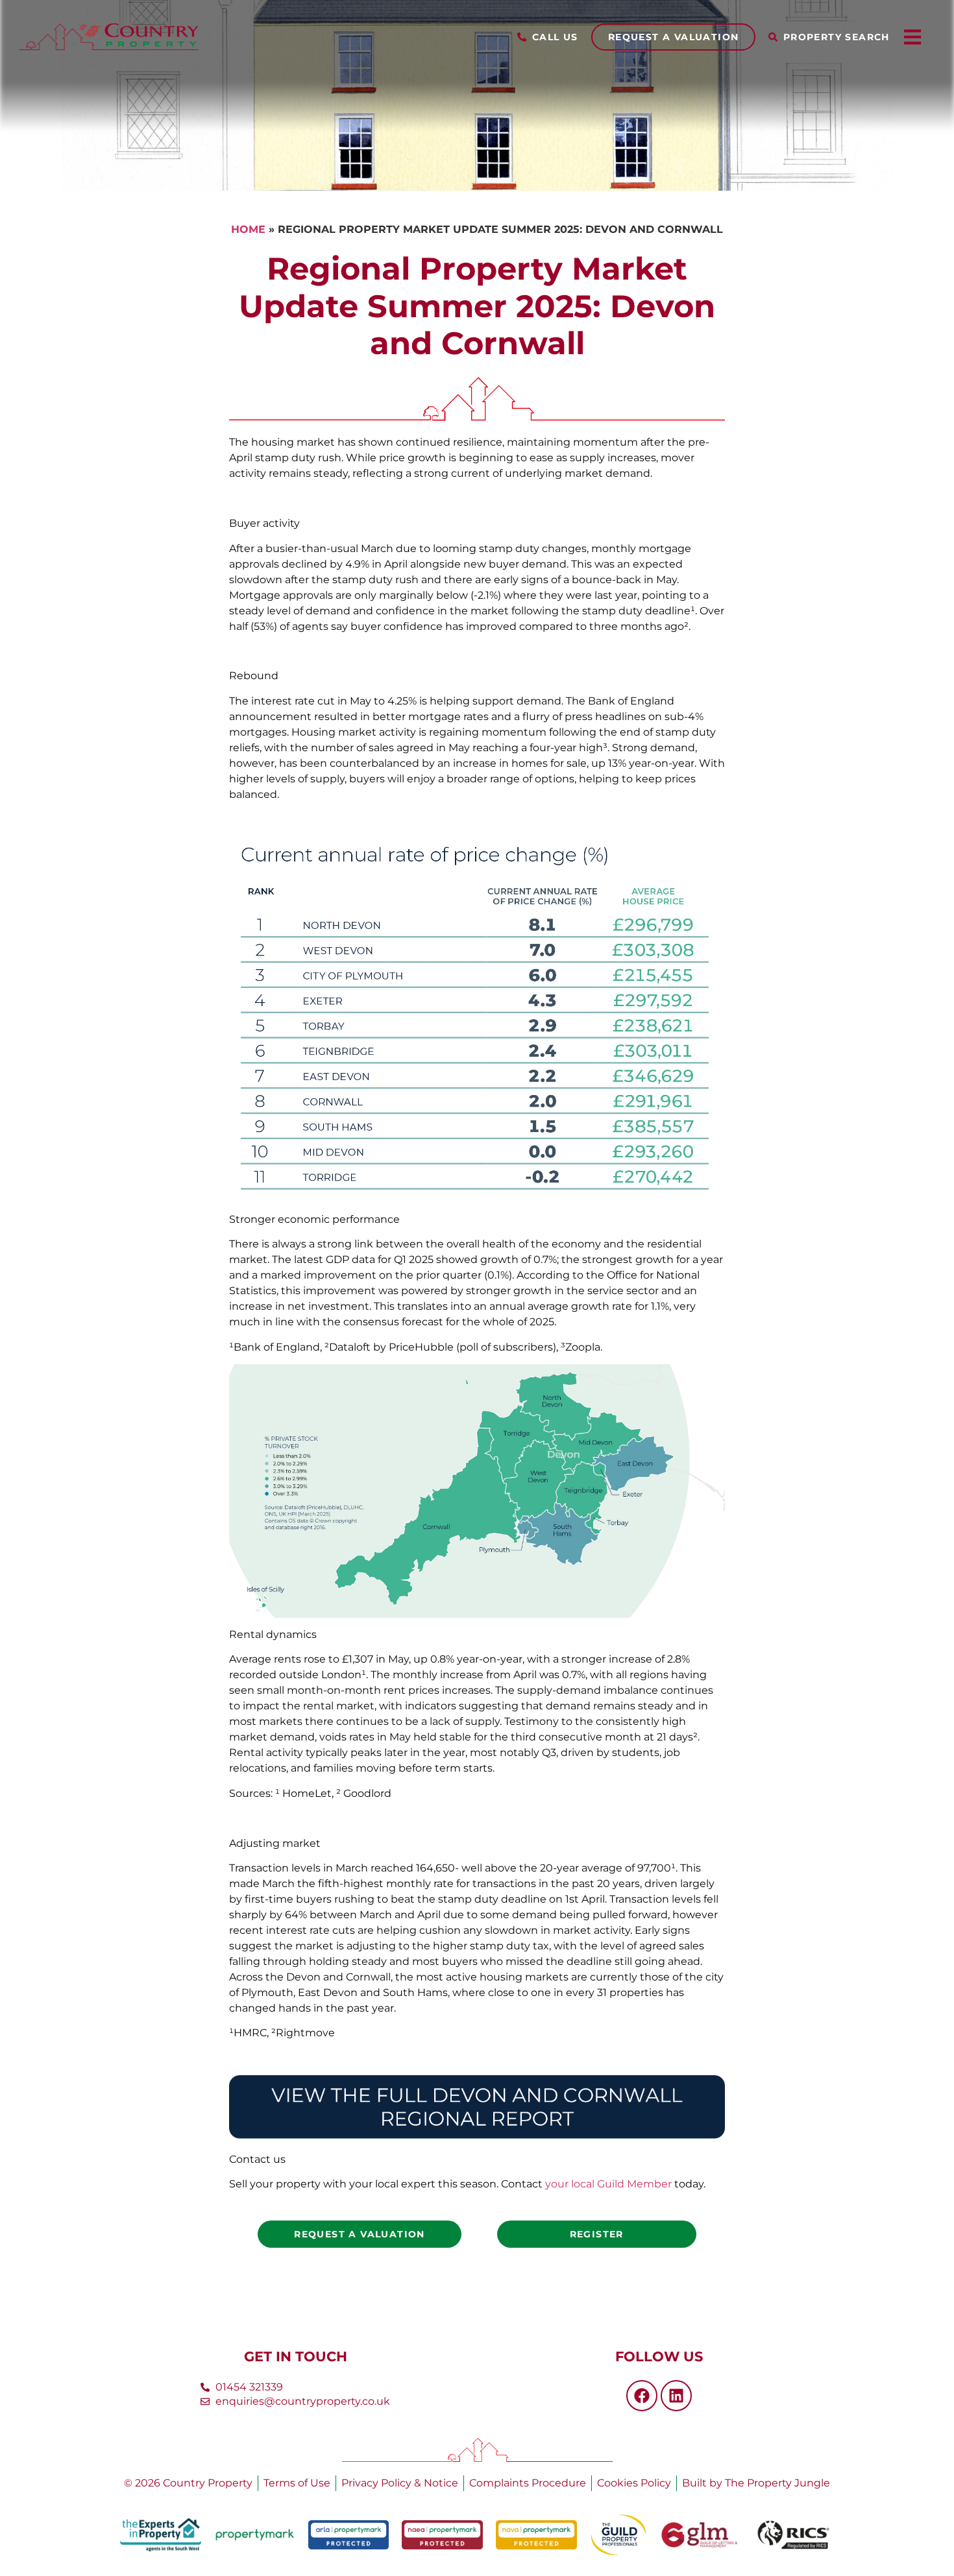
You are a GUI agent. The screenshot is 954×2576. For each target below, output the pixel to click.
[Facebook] (642, 2396)
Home (248, 229)
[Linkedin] (676, 2396)
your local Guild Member (608, 2184)
